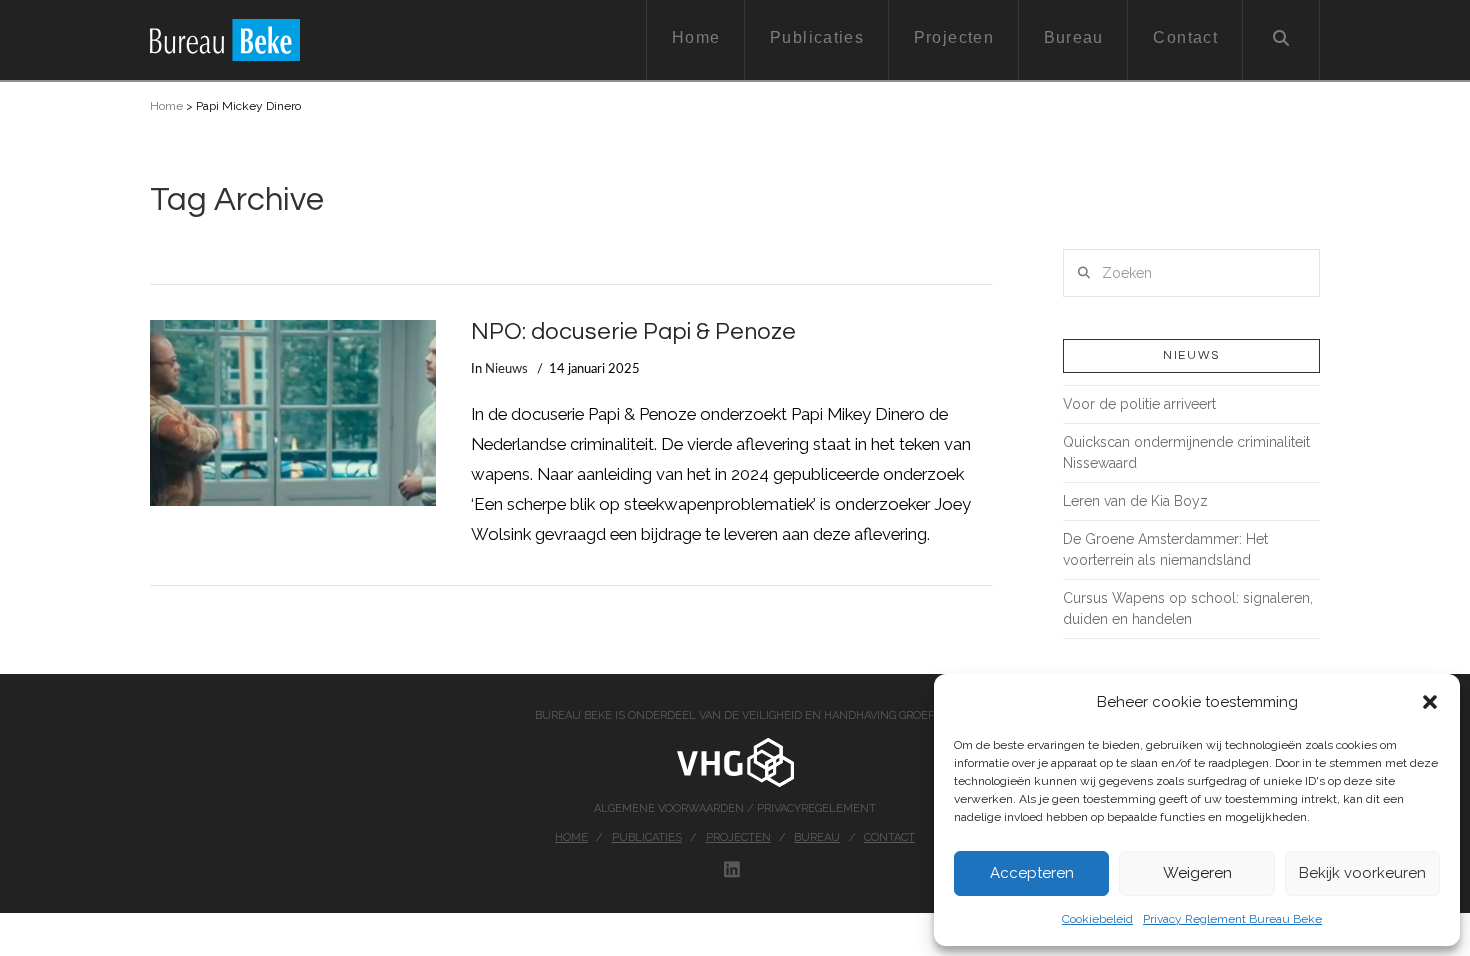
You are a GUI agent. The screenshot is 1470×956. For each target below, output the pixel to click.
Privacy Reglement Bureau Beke (1232, 919)
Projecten (738, 837)
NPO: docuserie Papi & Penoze (633, 332)
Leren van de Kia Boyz (1135, 501)
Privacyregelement (816, 808)
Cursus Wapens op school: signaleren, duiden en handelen (1188, 608)
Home (166, 106)
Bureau (817, 837)
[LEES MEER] (293, 413)
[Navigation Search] (1281, 40)
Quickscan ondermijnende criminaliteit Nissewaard (1186, 452)
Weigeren (1197, 873)
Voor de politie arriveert (1139, 404)
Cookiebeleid (1097, 919)
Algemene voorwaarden (670, 808)
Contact (889, 837)
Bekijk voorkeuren (1362, 873)
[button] (1430, 702)
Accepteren (1032, 873)
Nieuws (506, 369)
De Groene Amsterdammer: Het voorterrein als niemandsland (1165, 549)
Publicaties (647, 837)
